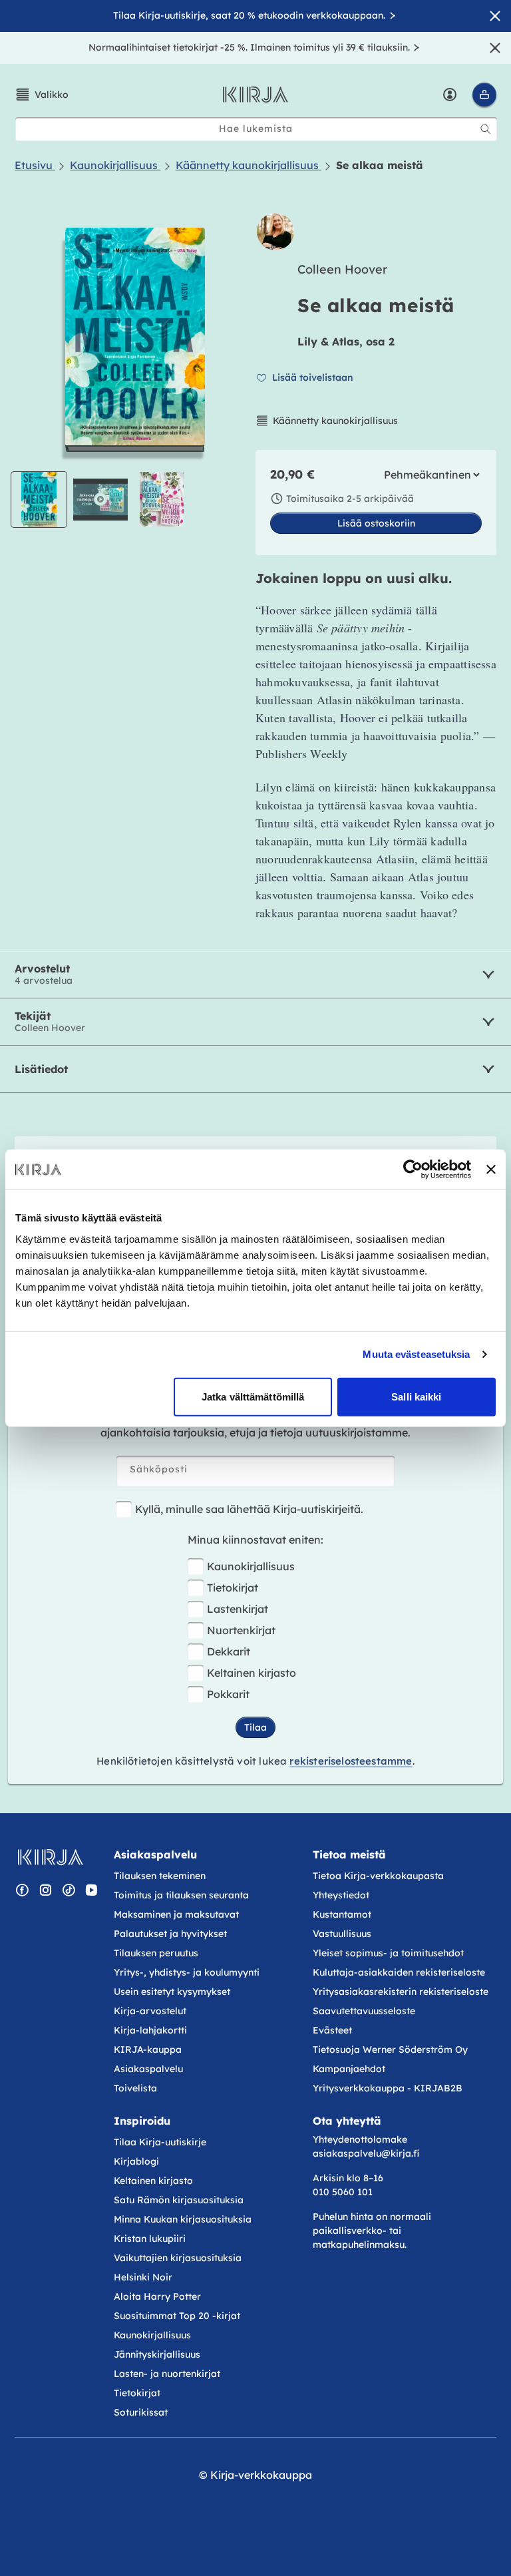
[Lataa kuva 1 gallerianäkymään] (39, 500)
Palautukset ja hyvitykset (170, 1934)
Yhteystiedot (341, 1895)
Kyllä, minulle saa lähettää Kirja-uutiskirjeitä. (249, 1509)
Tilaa (255, 1727)
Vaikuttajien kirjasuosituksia (178, 2258)
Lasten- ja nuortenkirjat (167, 2374)
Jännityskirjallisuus (157, 2354)
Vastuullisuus (342, 1934)
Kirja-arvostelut (150, 2011)
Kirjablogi (136, 2161)
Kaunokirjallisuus (251, 1566)
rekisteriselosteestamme (351, 1761)
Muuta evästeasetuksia (416, 1354)
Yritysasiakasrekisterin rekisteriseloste (402, 1992)
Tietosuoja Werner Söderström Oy (390, 2049)
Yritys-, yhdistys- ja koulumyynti (187, 1972)
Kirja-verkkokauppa (261, 2475)
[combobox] (256, 129)
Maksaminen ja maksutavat (176, 1914)
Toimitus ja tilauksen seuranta (181, 1895)
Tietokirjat (233, 1588)
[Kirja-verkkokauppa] (50, 1857)
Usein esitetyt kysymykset (172, 1992)
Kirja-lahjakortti (150, 2030)
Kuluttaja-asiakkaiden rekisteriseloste (399, 1972)
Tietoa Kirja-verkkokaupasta (378, 1876)
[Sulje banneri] (491, 1170)
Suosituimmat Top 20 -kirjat (177, 2316)
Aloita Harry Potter (157, 2296)
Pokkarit (228, 1694)
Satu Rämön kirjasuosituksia (179, 2200)
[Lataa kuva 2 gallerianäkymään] (162, 500)
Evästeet (332, 2030)
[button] (42, 95)
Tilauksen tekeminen (160, 1876)
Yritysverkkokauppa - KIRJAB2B (388, 2088)
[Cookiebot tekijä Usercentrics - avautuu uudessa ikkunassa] (413, 1170)
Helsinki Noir (143, 2277)
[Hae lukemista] (486, 129)
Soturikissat (141, 2412)
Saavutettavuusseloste (364, 2011)
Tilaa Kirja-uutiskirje (160, 2142)
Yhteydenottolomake (360, 2139)
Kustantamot (342, 1914)
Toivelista (135, 2088)
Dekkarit (229, 1651)
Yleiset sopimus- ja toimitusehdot (388, 1953)
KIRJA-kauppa (148, 2049)
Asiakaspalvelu (148, 2069)
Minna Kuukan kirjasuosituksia (183, 2219)
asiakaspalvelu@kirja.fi (366, 2153)
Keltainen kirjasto (252, 1673)
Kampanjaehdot (349, 2069)
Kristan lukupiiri (150, 2239)
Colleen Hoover (342, 269)
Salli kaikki (416, 1396)
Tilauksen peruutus (156, 1953)
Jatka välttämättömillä (253, 1396)
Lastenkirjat (238, 1609)
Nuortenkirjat (241, 1630)
